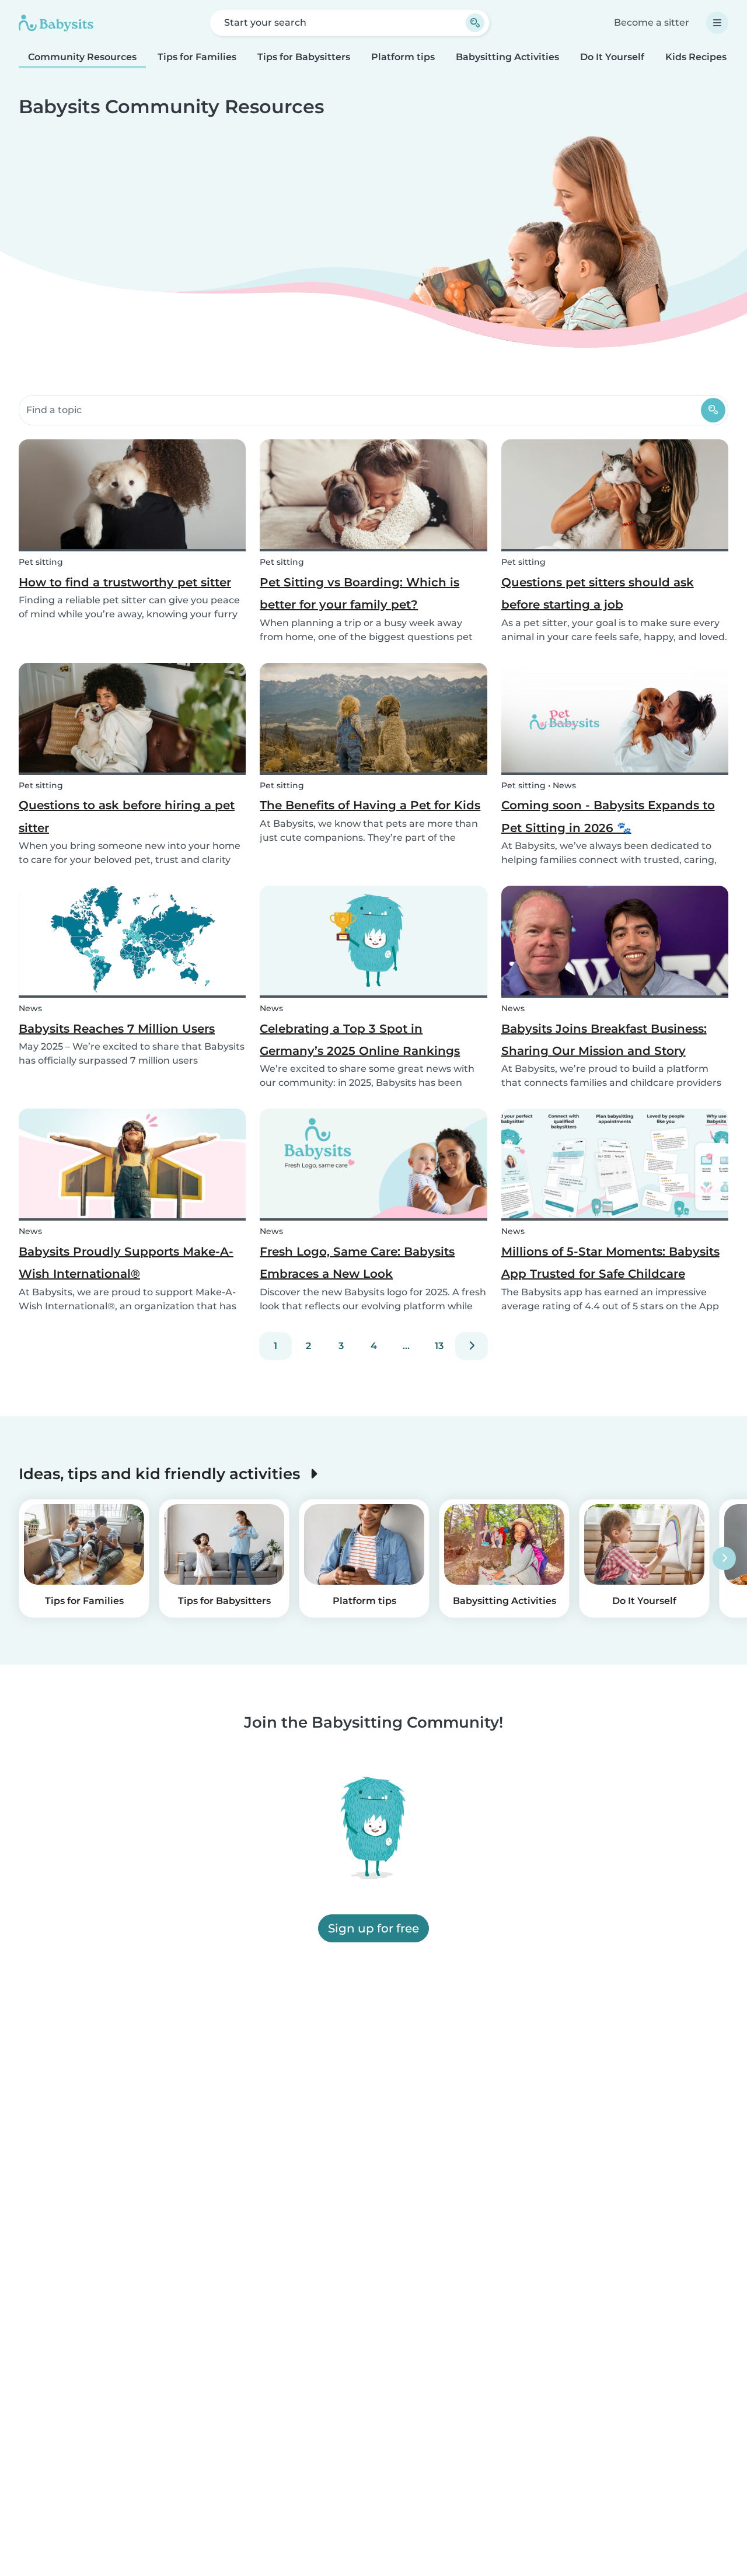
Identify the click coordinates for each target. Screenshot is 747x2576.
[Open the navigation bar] (717, 23)
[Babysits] (56, 23)
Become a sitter (652, 22)
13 (439, 1346)
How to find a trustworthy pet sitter (125, 582)
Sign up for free (373, 1928)
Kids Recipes (696, 57)
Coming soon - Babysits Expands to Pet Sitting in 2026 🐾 (608, 816)
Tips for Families (197, 57)
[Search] (713, 410)
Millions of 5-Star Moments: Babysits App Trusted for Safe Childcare (610, 1263)
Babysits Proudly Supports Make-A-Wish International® (126, 1263)
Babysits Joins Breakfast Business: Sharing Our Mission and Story (604, 1040)
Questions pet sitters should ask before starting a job (598, 593)
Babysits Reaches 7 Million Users (117, 1029)
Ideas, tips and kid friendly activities (161, 1474)
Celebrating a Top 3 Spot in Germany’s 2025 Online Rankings (360, 1040)
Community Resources (82, 57)
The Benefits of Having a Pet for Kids (370, 805)
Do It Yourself (612, 57)
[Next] (472, 1346)
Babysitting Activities (507, 57)
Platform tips (403, 57)
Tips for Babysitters (304, 57)
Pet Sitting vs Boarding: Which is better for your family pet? (359, 593)
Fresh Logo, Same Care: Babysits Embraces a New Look (357, 1263)
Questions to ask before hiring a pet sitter (127, 816)
